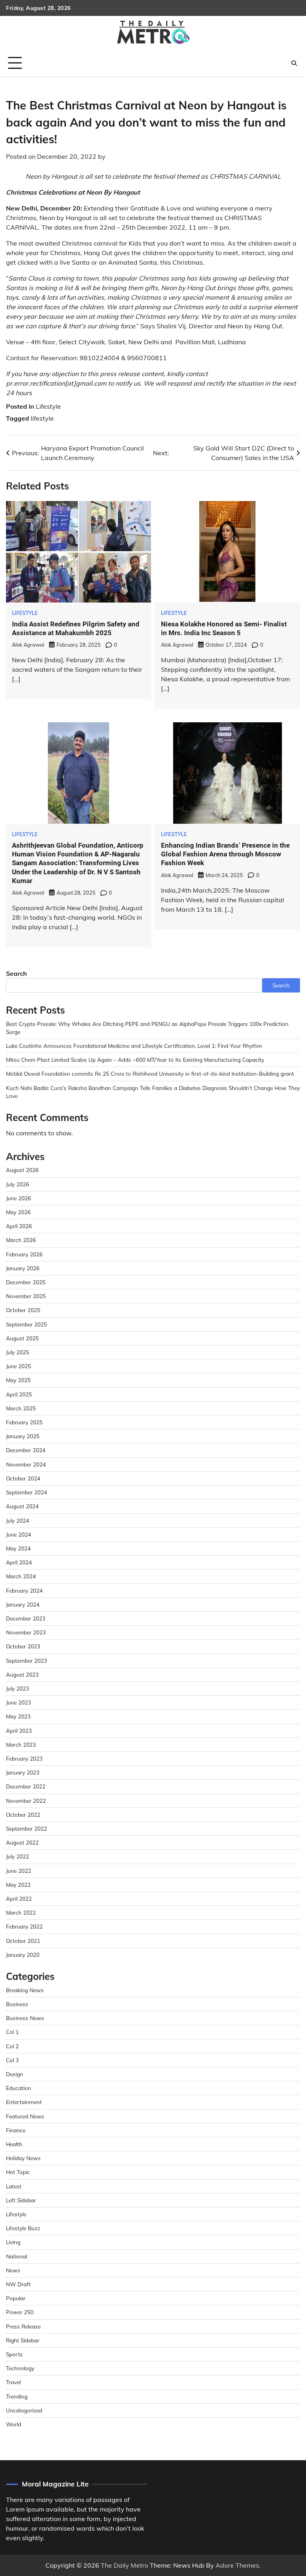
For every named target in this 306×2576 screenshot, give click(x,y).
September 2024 (26, 1492)
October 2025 (23, 1310)
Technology (20, 2368)
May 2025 (18, 1380)
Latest (14, 2186)
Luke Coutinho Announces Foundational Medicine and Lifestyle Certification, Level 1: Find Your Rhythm (134, 1046)
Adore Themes (237, 2565)
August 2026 (22, 1170)
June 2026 (19, 1198)
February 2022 (24, 1926)
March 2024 (21, 1576)
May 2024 (18, 1548)
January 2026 (23, 1268)
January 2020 (23, 1955)
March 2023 (21, 1744)
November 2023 (26, 1632)
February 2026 (24, 1254)
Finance (16, 2130)
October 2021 (23, 1941)
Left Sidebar (21, 2200)
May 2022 (18, 1885)
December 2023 (26, 1618)
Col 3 (12, 2060)
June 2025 (19, 1366)
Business (17, 2004)
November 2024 (26, 1464)
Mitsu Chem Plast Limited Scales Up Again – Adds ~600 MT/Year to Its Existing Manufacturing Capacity (135, 1060)
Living (13, 2242)
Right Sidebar (23, 2340)
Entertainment (24, 2102)
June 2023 (19, 1702)
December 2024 (26, 1450)
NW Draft (18, 2284)
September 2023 (26, 1660)
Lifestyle (48, 406)
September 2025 (26, 1324)
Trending (17, 2396)
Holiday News (23, 2158)
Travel (13, 2382)
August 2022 (22, 1842)
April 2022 (19, 1898)
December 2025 (26, 1282)
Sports (14, 2354)
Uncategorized (24, 2410)
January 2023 (23, 1772)
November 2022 (26, 1801)
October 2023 (23, 1646)
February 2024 (24, 1590)
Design (15, 2074)
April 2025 (19, 1394)
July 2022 (18, 1856)
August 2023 (22, 1674)
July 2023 (18, 1688)
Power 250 (20, 2312)
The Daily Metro (125, 2565)
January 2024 (23, 1604)
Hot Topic (18, 2172)
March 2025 (21, 1408)
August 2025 (22, 1338)
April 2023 (19, 1731)
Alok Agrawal (28, 645)
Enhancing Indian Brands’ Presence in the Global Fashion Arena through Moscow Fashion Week (225, 854)
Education (19, 2088)
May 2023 (18, 1716)
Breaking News (25, 1990)
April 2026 (19, 1226)
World (14, 2424)
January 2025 (23, 1436)
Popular (16, 2298)
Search (17, 973)
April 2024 (19, 1562)
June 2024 (19, 1534)
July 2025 (18, 1352)
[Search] (294, 63)
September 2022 (26, 1828)
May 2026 (18, 1212)
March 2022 (21, 1912)
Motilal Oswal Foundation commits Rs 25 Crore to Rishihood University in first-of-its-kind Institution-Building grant (150, 1073)
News (13, 2270)
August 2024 (22, 1506)
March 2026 (21, 1240)
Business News (25, 2018)
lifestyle (42, 418)
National (17, 2256)
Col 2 (12, 2046)
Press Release (23, 2326)
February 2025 (24, 1422)
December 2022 (26, 1786)
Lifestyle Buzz (23, 2228)
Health (14, 2144)
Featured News (25, 2116)
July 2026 (18, 1184)
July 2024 (18, 1520)
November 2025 (26, 1296)
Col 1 (12, 2032)
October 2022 (23, 1815)
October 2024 (23, 1478)
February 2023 (24, 1758)
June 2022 (19, 1871)
